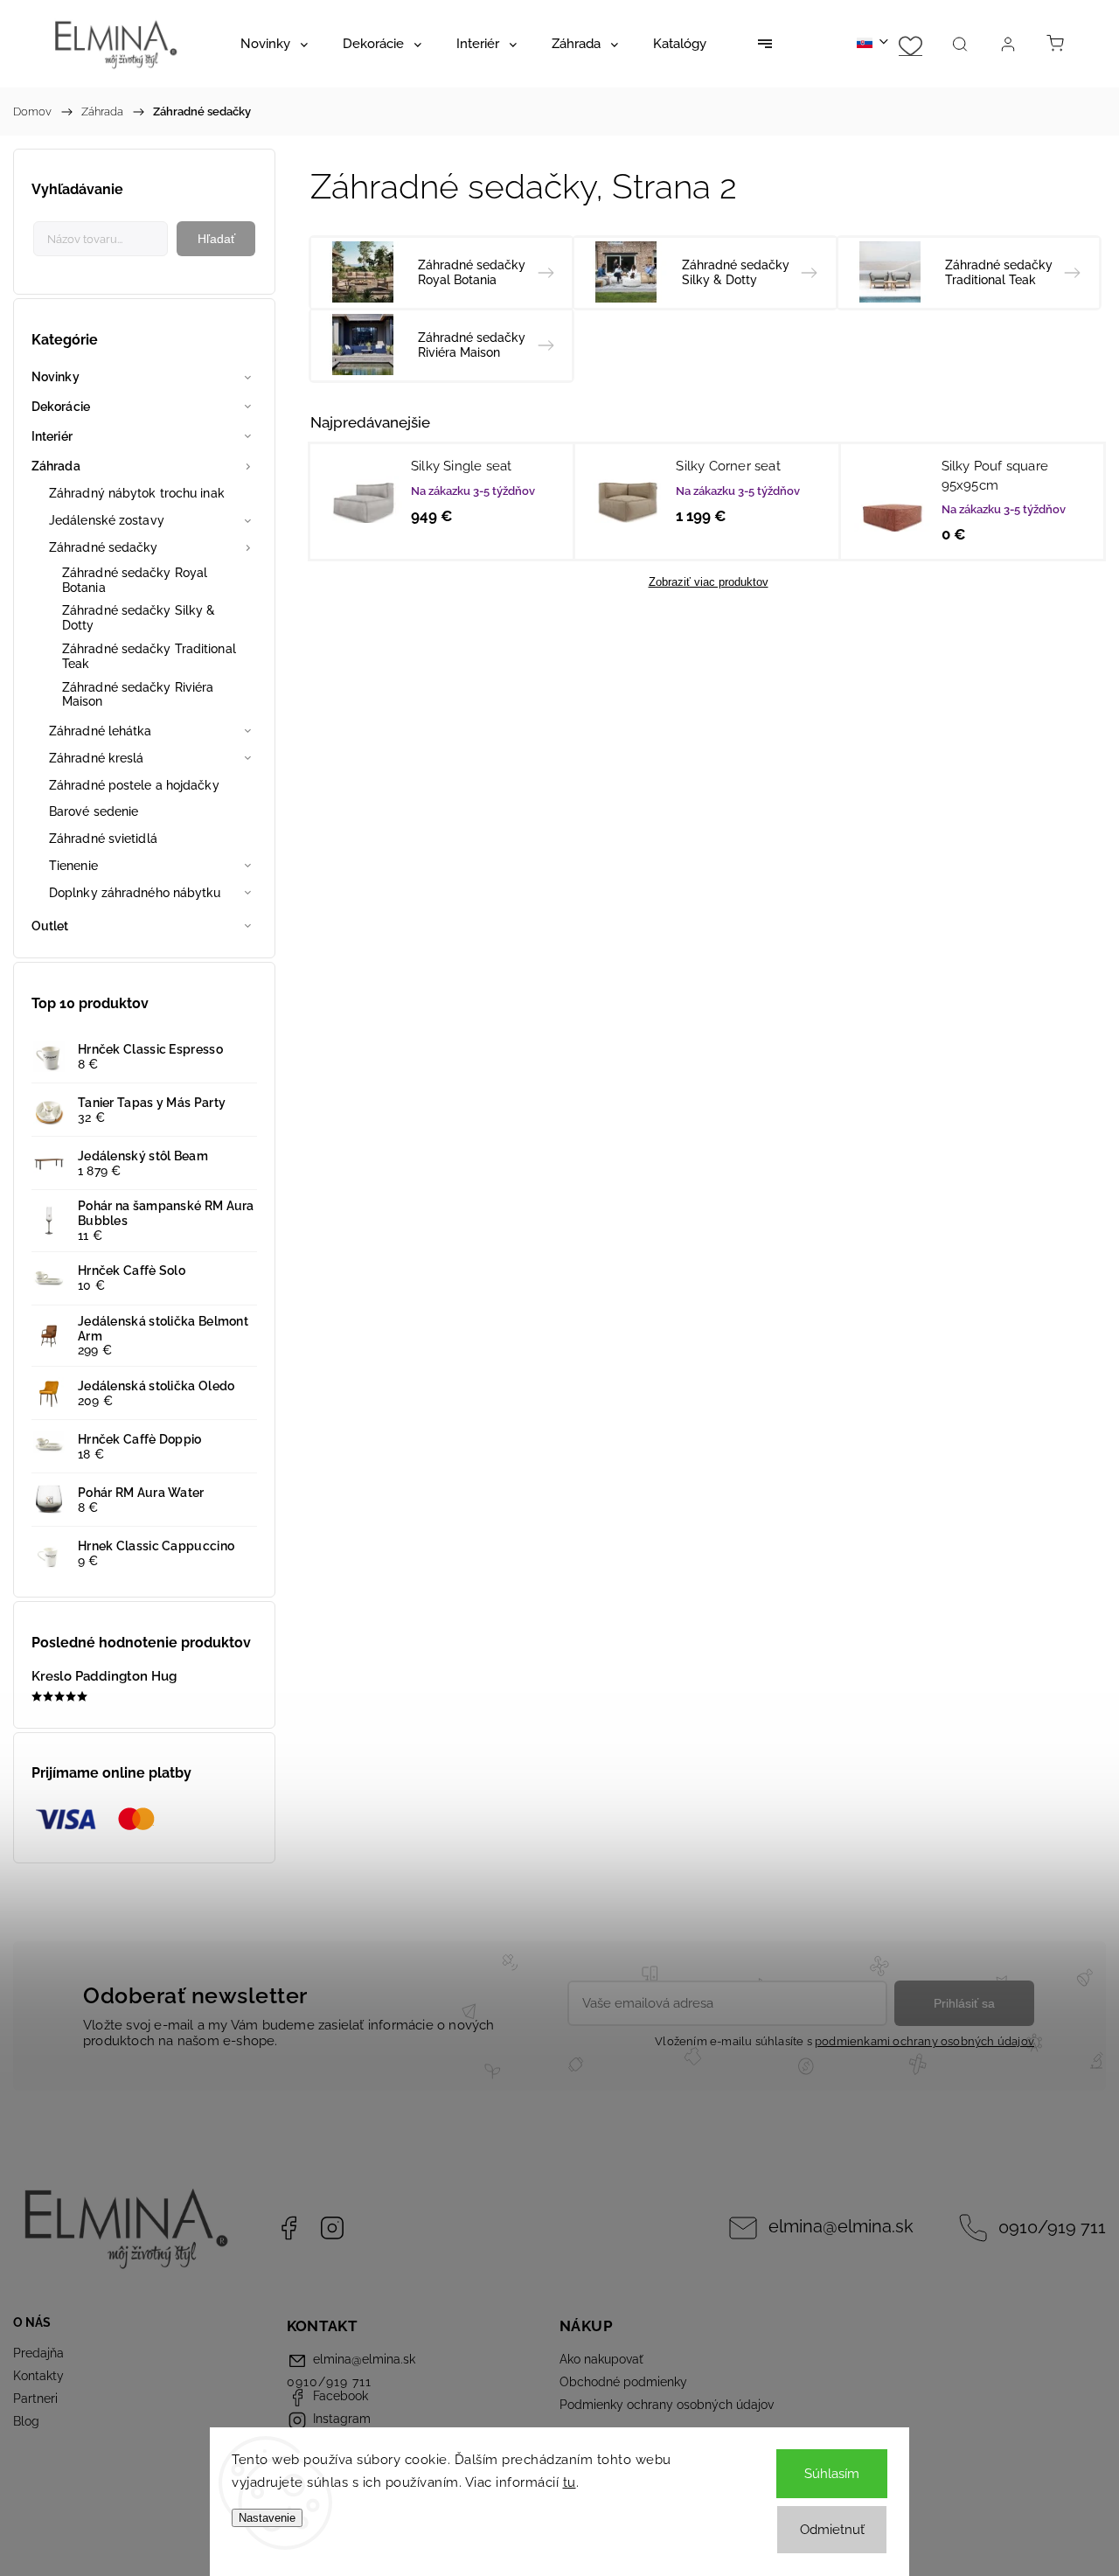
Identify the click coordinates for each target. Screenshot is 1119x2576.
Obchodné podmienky (623, 2382)
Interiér (52, 436)
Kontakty (38, 2376)
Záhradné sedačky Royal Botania (135, 580)
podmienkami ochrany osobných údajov (924, 2041)
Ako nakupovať (601, 2359)
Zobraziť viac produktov (709, 582)
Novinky (56, 377)
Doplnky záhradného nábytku (135, 893)
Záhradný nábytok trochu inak (137, 493)
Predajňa (38, 2353)
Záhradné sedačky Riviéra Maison (138, 695)
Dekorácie (61, 407)
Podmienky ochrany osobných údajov (667, 2405)
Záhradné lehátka (101, 731)
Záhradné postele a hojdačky (134, 785)
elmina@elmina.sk (841, 2227)
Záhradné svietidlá (103, 839)
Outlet (50, 926)
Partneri (35, 2398)
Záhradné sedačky (104, 547)
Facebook (288, 2228)
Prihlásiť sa (964, 2003)
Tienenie (73, 866)
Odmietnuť (832, 2530)
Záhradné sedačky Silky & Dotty (139, 618)
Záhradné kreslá (97, 758)
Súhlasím (832, 2474)
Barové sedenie (94, 811)
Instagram (332, 2228)
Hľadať (216, 239)
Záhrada (56, 466)
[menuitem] (274, 44)
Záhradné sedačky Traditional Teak (149, 656)
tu (570, 2482)
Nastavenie (267, 2518)
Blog (26, 2421)
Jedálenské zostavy (107, 520)
